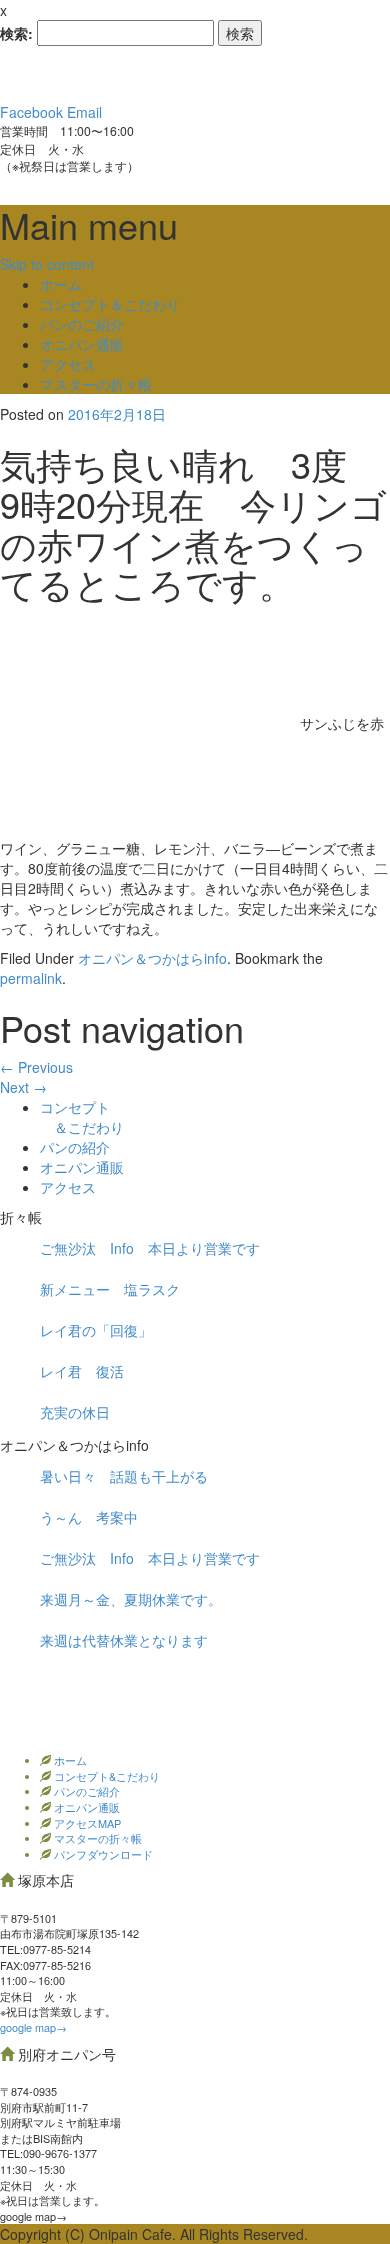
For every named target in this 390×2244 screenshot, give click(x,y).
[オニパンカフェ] (150, 73)
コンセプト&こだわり (105, 1776)
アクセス (68, 364)
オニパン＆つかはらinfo (152, 958)
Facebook (31, 112)
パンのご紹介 (82, 324)
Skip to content (47, 264)
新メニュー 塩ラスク (110, 1289)
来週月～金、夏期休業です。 (131, 1599)
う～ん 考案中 (89, 1517)
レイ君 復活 (82, 1371)
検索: (16, 33)
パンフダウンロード (102, 1854)
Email (84, 112)
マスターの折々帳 (96, 384)
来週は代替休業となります (124, 1640)
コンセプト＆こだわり (110, 304)
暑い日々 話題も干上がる (124, 1476)
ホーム (61, 284)
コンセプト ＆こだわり (82, 1117)
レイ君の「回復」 (96, 1330)
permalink (31, 978)
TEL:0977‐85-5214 (45, 1949)
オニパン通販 (82, 344)
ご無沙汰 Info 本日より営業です (150, 1248)
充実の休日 (75, 1412)
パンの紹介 (75, 1147)
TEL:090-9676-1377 (48, 2153)
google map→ (33, 2027)
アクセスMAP (86, 1823)
